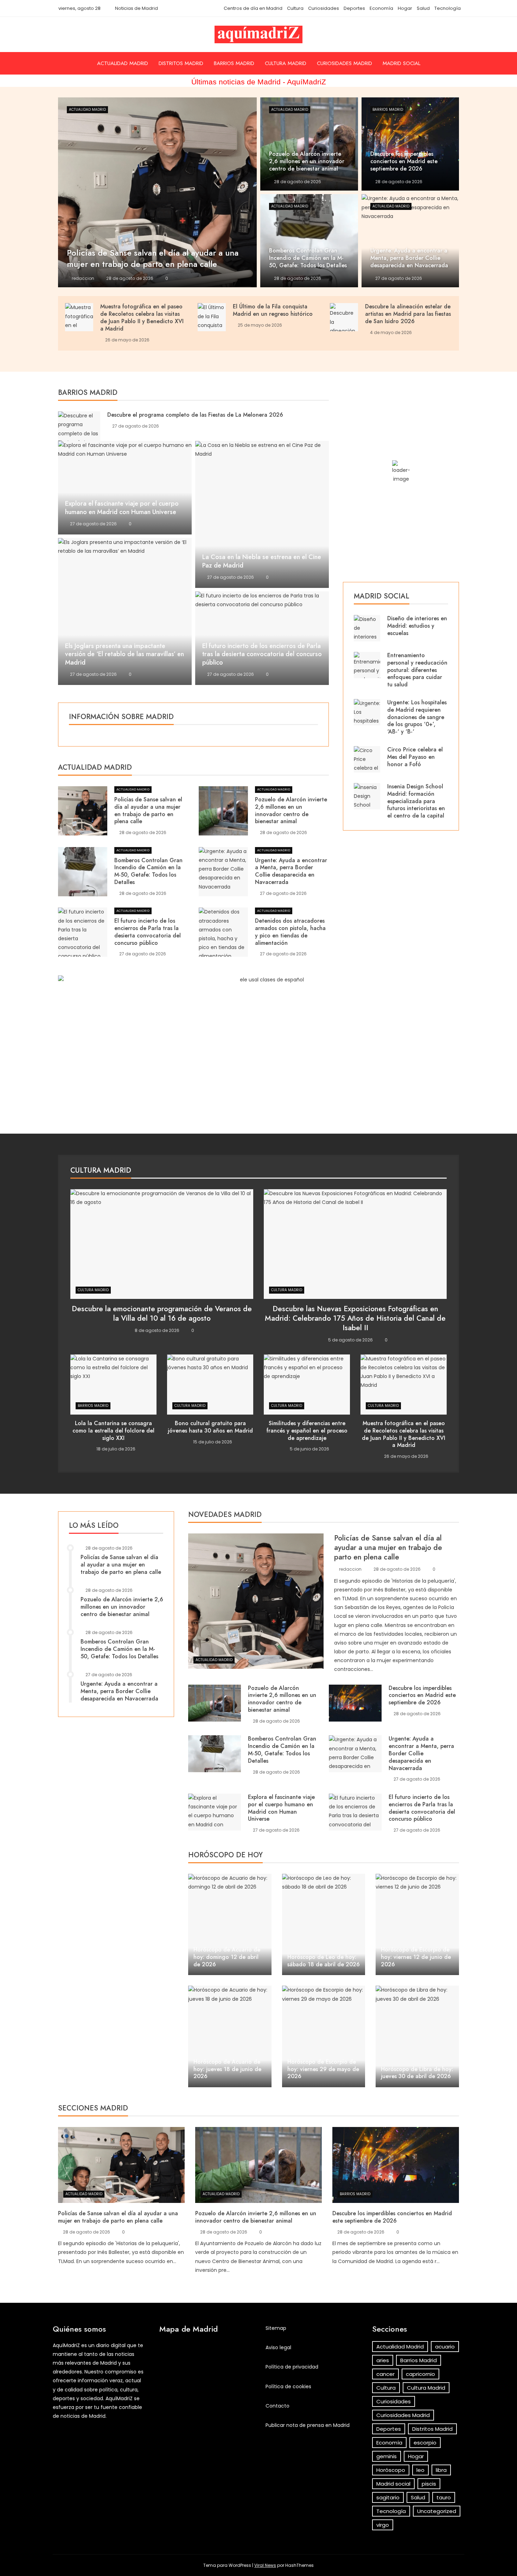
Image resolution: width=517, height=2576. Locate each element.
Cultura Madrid (286, 63)
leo (420, 2470)
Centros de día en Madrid (253, 8)
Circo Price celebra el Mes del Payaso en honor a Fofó (415, 757)
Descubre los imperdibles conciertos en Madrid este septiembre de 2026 (422, 1695)
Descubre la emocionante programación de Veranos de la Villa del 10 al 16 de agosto (162, 1313)
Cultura (295, 8)
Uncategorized (437, 2511)
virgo (383, 2525)
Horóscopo (391, 2470)
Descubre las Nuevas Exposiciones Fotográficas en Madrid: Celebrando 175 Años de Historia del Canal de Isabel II (355, 1318)
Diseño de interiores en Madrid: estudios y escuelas (417, 626)
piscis (429, 2484)
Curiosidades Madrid (344, 63)
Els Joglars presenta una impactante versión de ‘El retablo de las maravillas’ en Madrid (125, 654)
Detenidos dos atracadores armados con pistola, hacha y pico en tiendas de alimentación (290, 932)
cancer (385, 2374)
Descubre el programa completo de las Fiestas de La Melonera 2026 (195, 415)
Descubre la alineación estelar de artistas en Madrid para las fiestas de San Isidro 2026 (408, 314)
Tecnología (448, 8)
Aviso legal (278, 2347)
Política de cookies (288, 2386)
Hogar (405, 8)
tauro (444, 2497)
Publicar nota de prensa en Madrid (308, 2425)
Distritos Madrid (181, 63)
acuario (445, 2347)
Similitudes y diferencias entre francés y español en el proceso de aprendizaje (307, 1431)
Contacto (277, 2406)
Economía (381, 8)
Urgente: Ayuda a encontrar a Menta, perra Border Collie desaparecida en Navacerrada (291, 871)
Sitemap (276, 2328)
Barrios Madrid (234, 63)
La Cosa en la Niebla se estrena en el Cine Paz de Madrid (262, 561)
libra (441, 2470)
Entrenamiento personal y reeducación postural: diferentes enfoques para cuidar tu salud (417, 670)
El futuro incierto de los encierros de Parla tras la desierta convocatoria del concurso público (262, 654)
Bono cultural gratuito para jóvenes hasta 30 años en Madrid (210, 1427)
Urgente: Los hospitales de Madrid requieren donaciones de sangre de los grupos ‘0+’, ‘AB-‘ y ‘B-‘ (417, 717)
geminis (387, 2456)
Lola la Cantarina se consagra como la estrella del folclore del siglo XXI (113, 1431)
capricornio (420, 2374)
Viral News (265, 2565)
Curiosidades (324, 8)
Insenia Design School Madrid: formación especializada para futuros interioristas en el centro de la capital (416, 801)
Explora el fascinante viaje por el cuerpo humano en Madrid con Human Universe (122, 508)
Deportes (354, 8)
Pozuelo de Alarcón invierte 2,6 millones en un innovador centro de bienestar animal (291, 810)
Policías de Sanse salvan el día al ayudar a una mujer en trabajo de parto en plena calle (148, 810)
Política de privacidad (292, 2367)
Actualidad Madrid (123, 63)
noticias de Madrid (83, 2416)
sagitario (388, 2497)
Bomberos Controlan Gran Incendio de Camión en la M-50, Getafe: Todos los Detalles (148, 871)
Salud (423, 8)
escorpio (425, 2443)
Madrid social (401, 63)
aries (383, 2360)
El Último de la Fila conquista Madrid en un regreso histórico (273, 310)
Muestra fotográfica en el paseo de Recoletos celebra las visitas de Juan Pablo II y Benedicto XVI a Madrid (142, 317)
